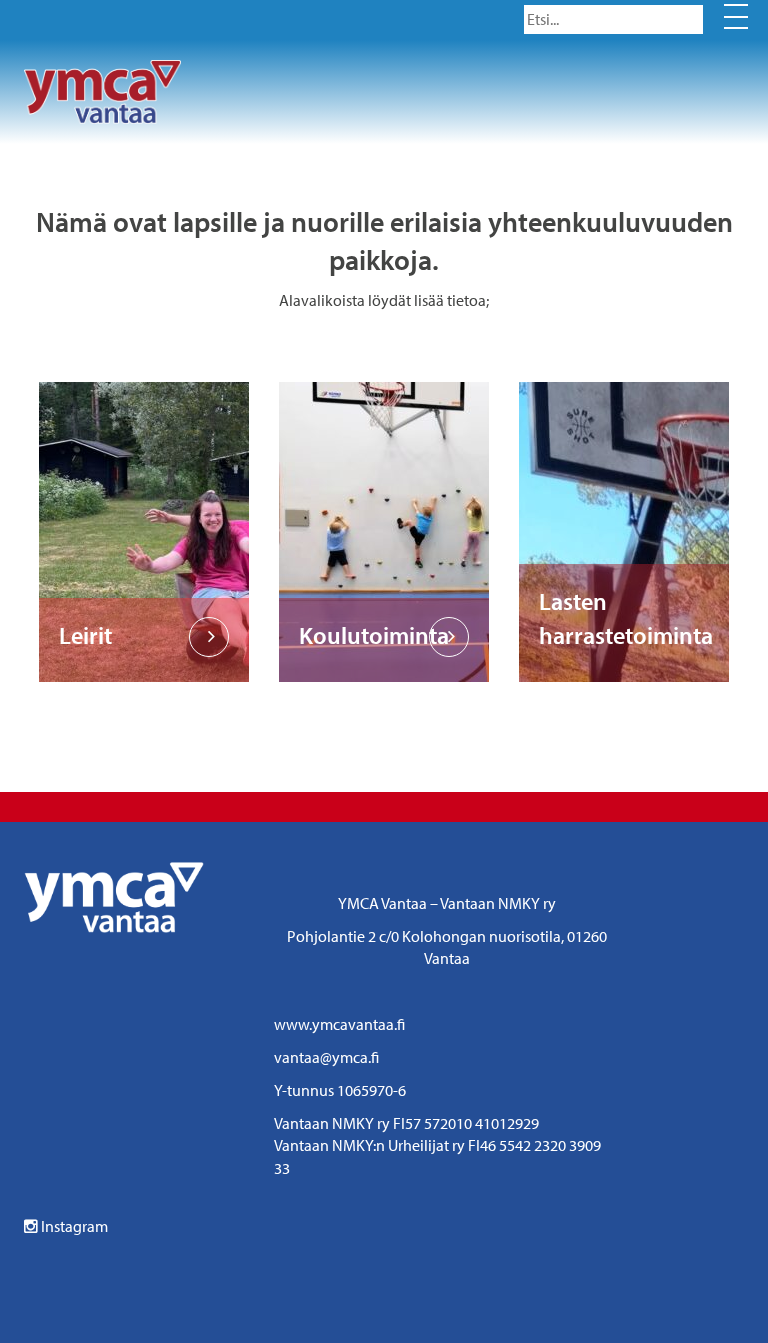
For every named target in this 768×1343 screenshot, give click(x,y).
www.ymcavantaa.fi (339, 1024)
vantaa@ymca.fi (326, 1057)
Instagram (73, 1226)
